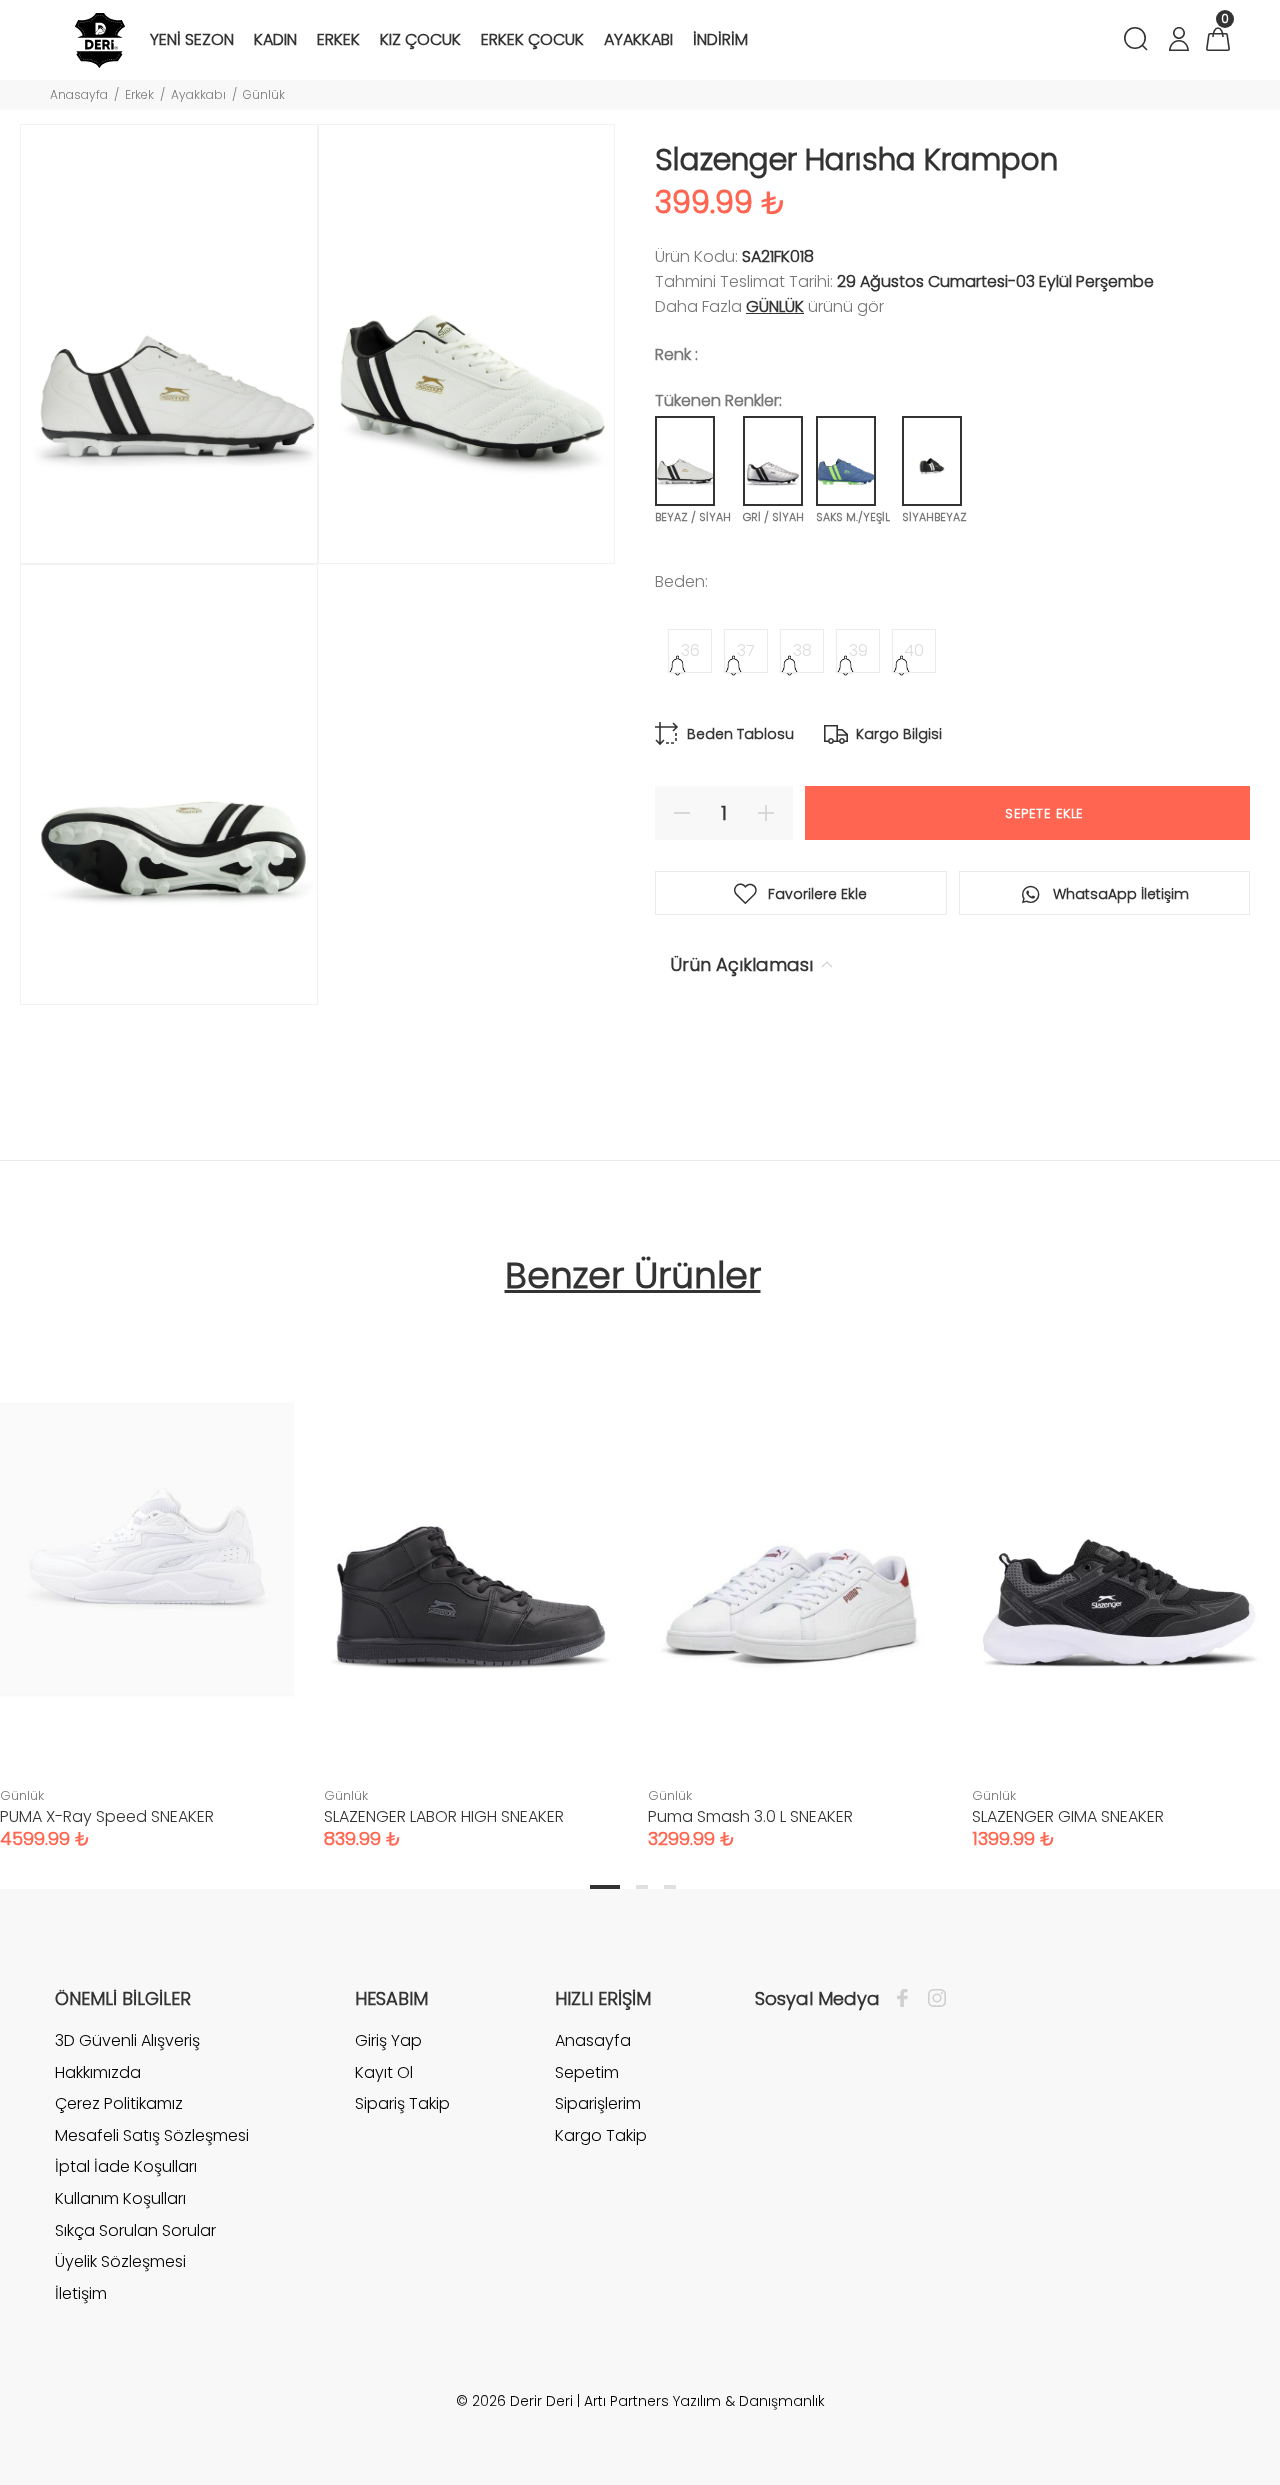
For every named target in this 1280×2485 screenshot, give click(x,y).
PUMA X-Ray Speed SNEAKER (107, 1816)
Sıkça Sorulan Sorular (135, 2230)
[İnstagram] (932, 1999)
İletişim (81, 2293)
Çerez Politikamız (119, 2103)
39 (858, 650)
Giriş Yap (388, 2041)
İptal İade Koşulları (126, 2166)
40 (914, 650)
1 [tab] (605, 1887)
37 (746, 650)
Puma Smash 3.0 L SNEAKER (750, 1816)
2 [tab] (642, 1887)
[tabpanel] (471, 1569)
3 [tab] (670, 1887)
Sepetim (587, 2072)
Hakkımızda (98, 2072)
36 (690, 650)
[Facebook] (907, 1999)
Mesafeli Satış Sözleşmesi (152, 2135)
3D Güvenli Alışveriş (127, 2041)
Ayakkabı (198, 94)
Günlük (264, 94)
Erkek (139, 94)
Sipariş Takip (402, 2103)
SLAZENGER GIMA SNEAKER (1068, 1816)
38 (802, 650)
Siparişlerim (598, 2103)
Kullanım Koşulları (120, 2198)
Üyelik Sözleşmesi (120, 2261)
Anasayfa (79, 94)
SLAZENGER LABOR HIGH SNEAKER (444, 1816)
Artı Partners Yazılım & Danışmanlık (704, 2401)
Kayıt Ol (384, 2072)
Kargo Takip (601, 2135)
